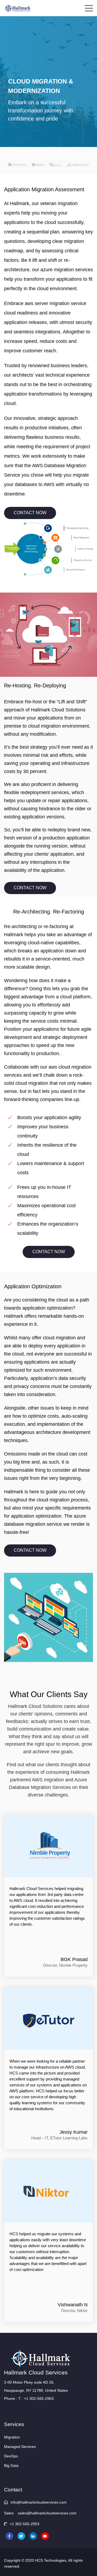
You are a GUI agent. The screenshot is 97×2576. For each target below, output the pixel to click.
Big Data (11, 2465)
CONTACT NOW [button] (30, 513)
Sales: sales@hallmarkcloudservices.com (40, 2513)
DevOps (11, 2456)
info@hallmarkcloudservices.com (38, 2502)
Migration (12, 2437)
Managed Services (20, 2447)
